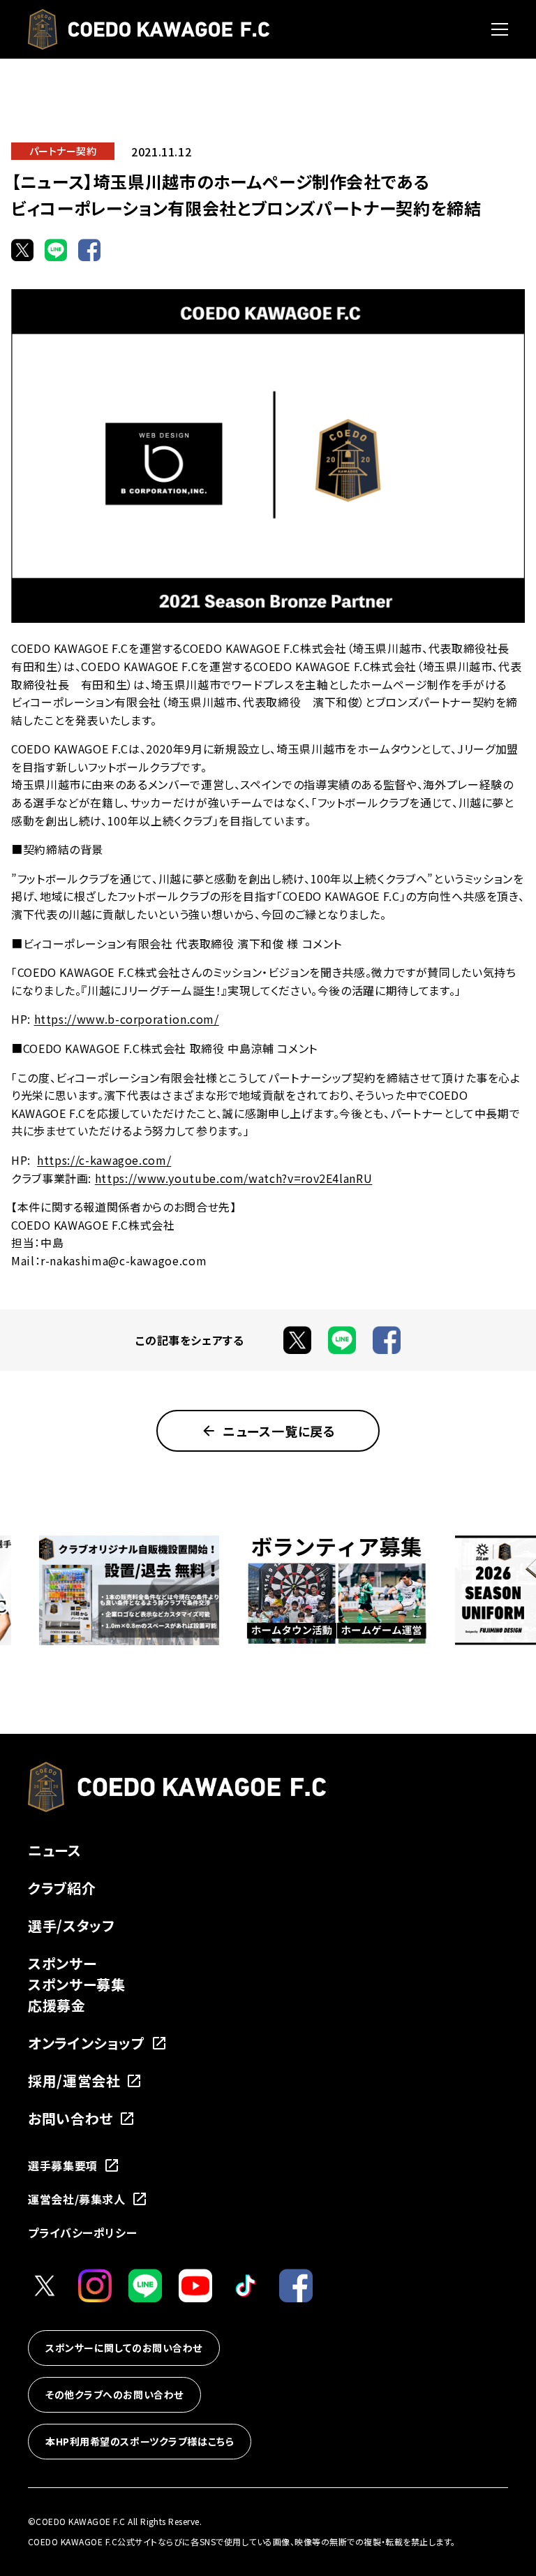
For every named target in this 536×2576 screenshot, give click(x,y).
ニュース (55, 1850)
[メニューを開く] (500, 29)
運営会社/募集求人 (77, 2199)
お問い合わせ (70, 2118)
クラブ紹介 (62, 1888)
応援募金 (57, 2005)
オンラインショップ (87, 2043)
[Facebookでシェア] (89, 250)
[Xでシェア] (22, 250)
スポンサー (62, 1963)
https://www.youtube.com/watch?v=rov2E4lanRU (234, 1178)
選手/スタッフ (71, 1926)
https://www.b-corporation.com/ (127, 1019)
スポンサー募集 (76, 1984)
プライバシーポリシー (82, 2232)
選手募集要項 (63, 2165)
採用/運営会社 (74, 2081)
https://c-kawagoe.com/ (104, 1160)
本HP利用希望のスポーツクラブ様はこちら (140, 2441)
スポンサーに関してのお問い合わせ (124, 2348)
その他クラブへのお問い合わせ (114, 2394)
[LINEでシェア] (56, 250)
